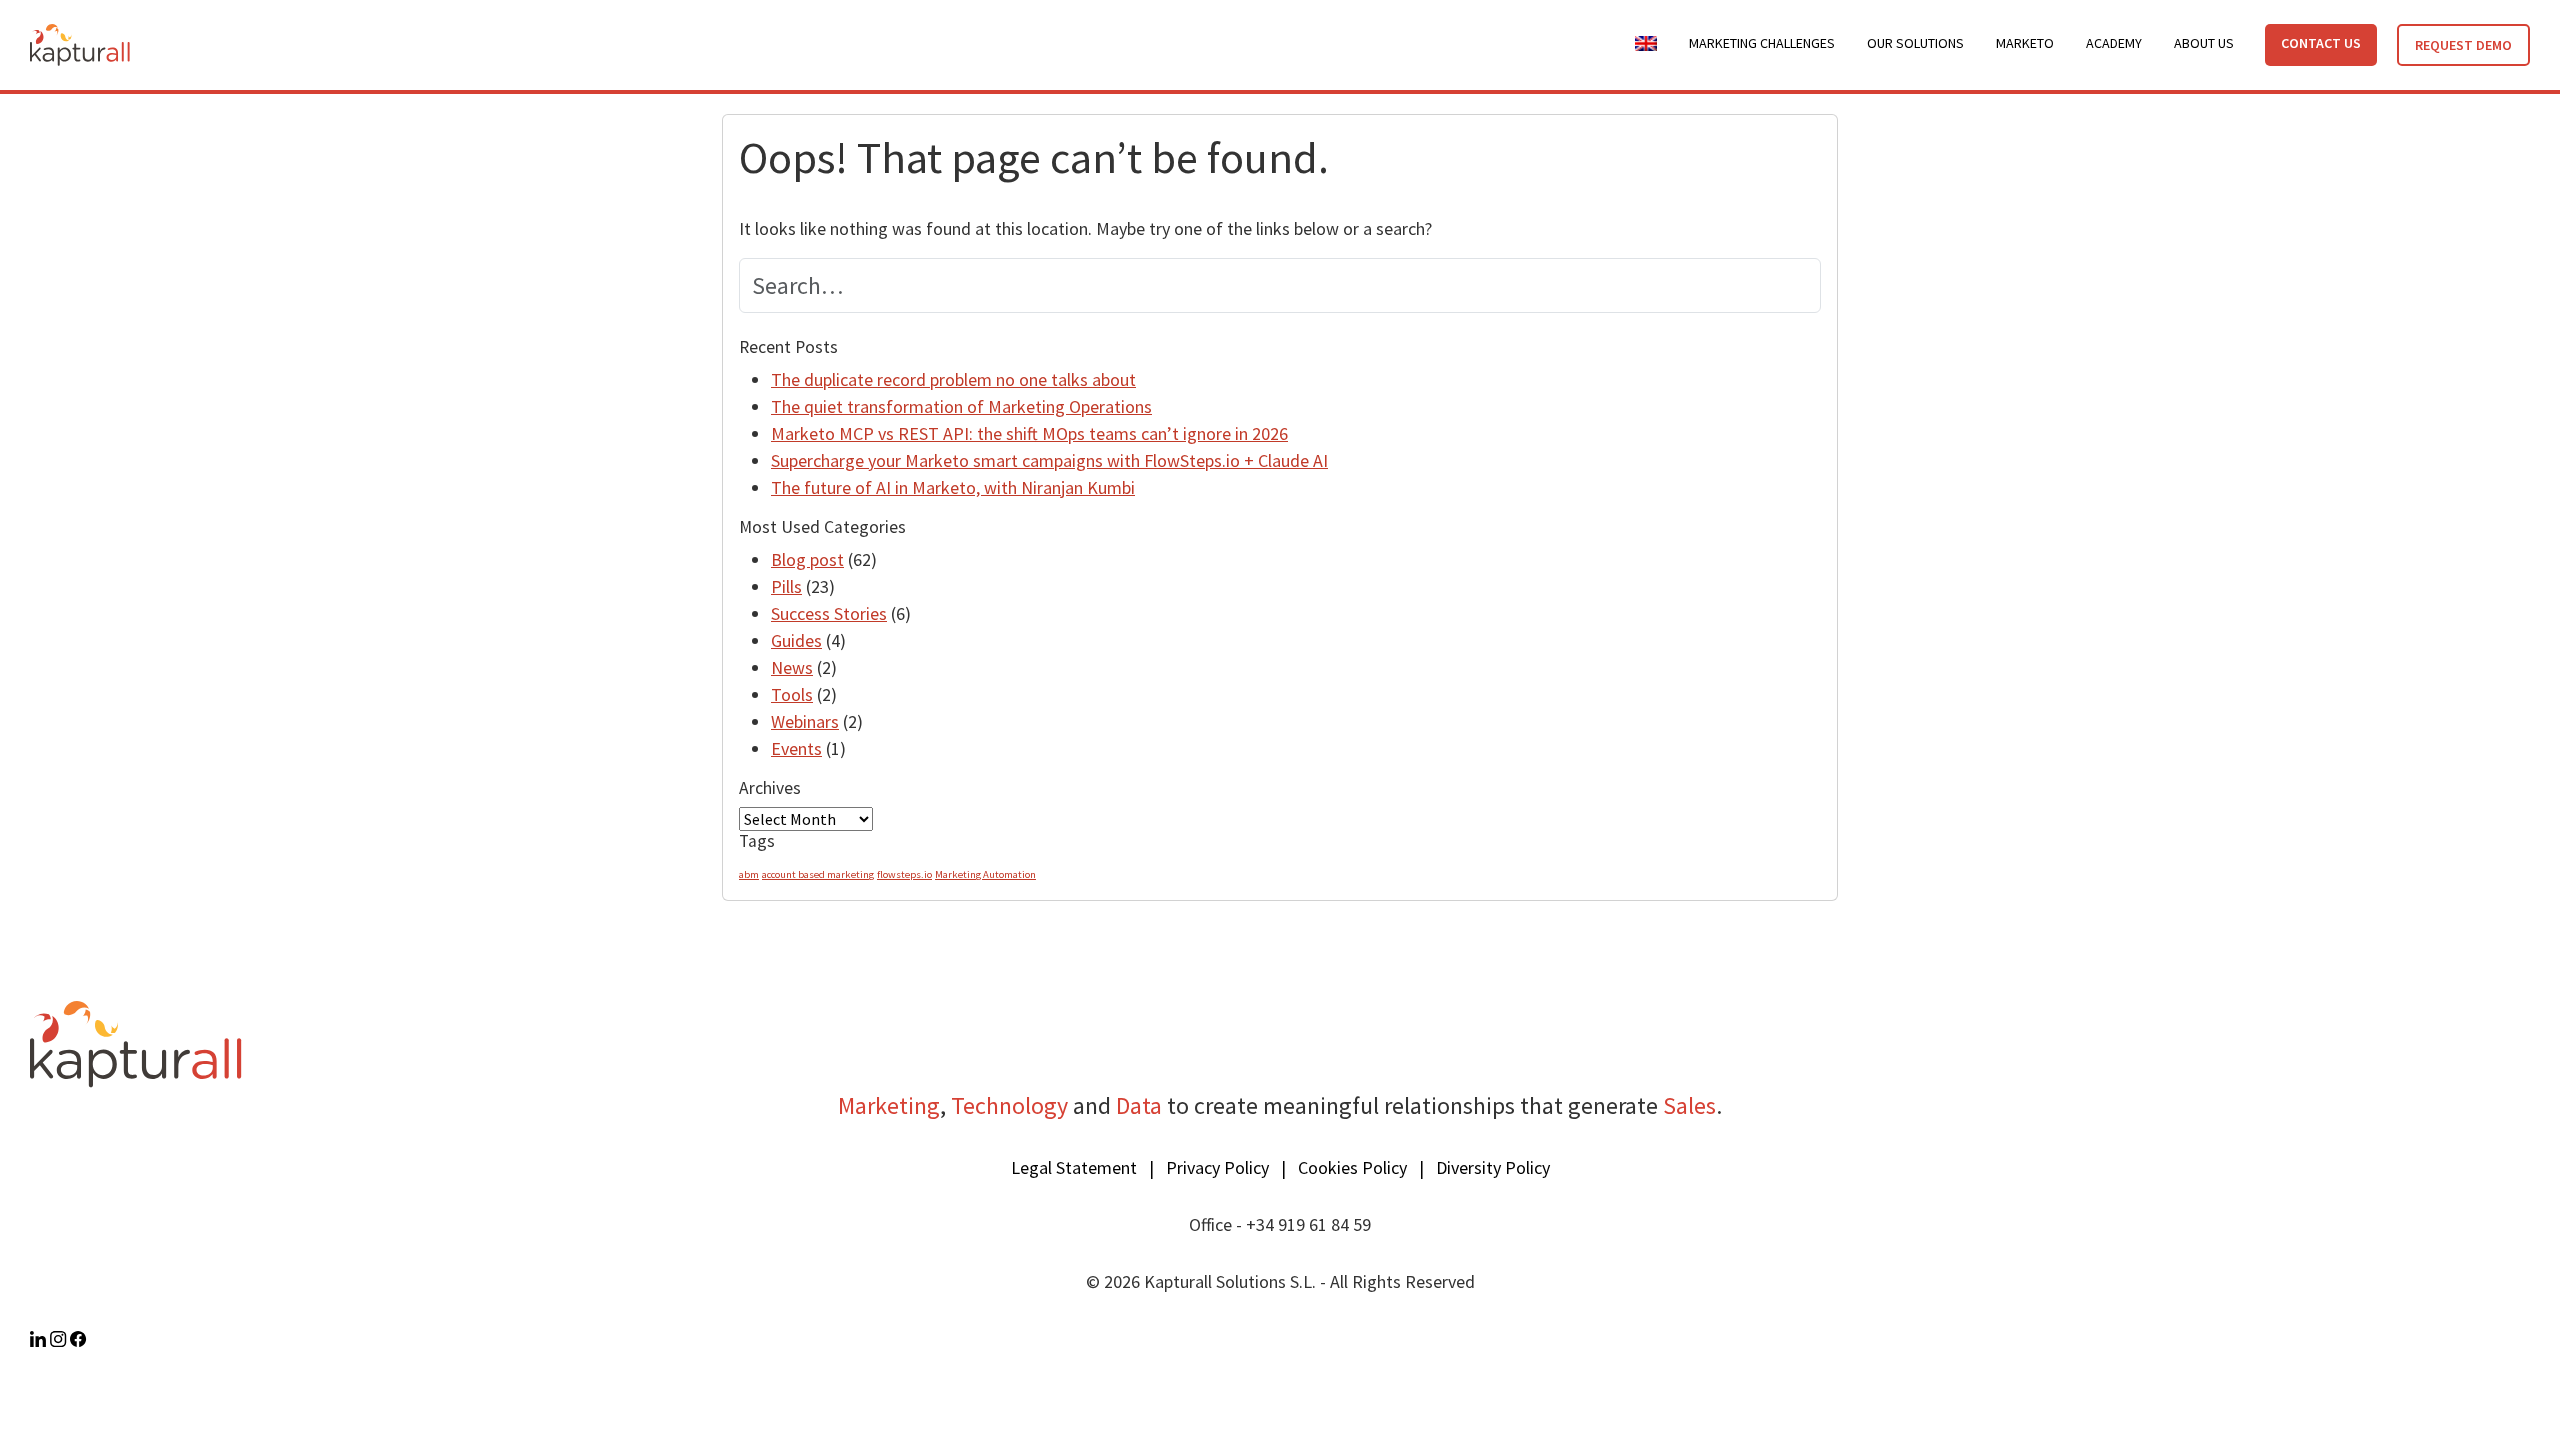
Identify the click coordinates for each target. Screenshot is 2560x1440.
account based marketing (818, 874)
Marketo (2025, 43)
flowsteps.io (904, 874)
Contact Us (2321, 43)
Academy (2114, 43)
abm (749, 874)
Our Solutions (1915, 43)
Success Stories (829, 613)
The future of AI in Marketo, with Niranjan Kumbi (953, 487)
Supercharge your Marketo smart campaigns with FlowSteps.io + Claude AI (1049, 460)
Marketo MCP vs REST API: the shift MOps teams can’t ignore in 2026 (1029, 433)
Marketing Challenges (1762, 43)
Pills (786, 586)
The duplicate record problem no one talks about (953, 379)
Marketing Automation (985, 874)
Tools (792, 694)
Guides (796, 640)
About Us (2204, 43)
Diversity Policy (1493, 1167)
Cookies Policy (1352, 1167)
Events (796, 748)
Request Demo (2463, 45)
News (792, 667)
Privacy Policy (1217, 1167)
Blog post (807, 559)
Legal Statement (1074, 1167)
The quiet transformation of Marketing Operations (961, 406)
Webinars (805, 721)
